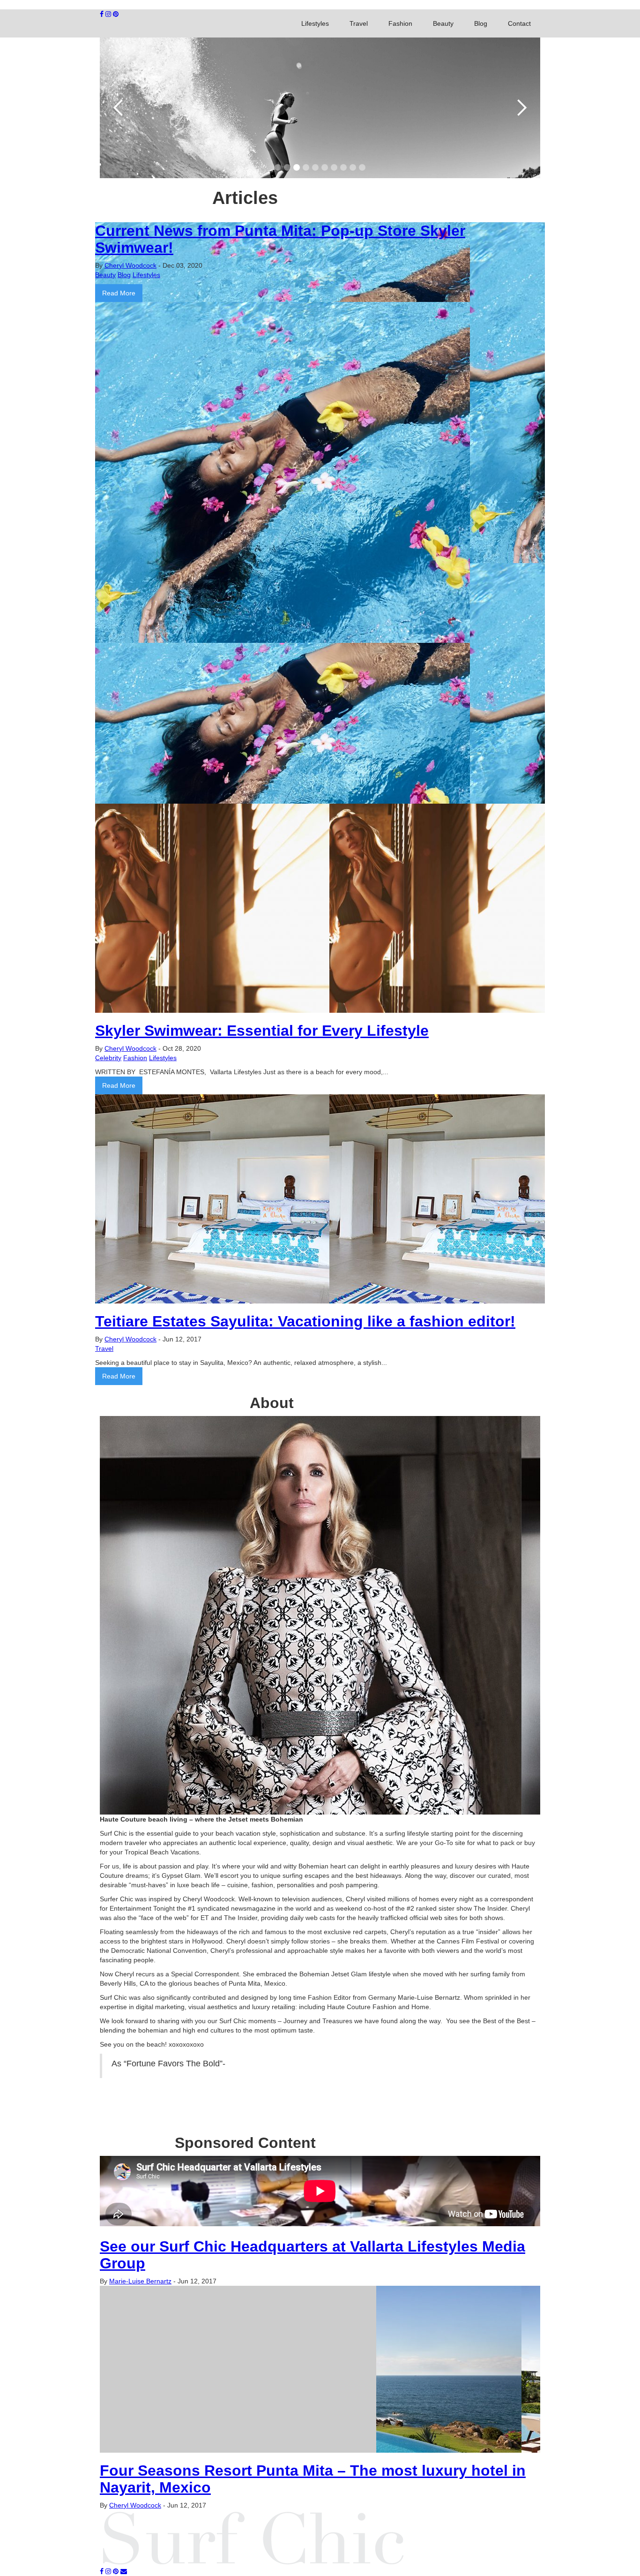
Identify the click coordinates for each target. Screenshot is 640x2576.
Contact (519, 23)
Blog (481, 23)
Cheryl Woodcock (130, 265)
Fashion (400, 23)
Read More (119, 293)
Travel (359, 23)
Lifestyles (315, 23)
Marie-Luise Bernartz (140, 2281)
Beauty (443, 23)
